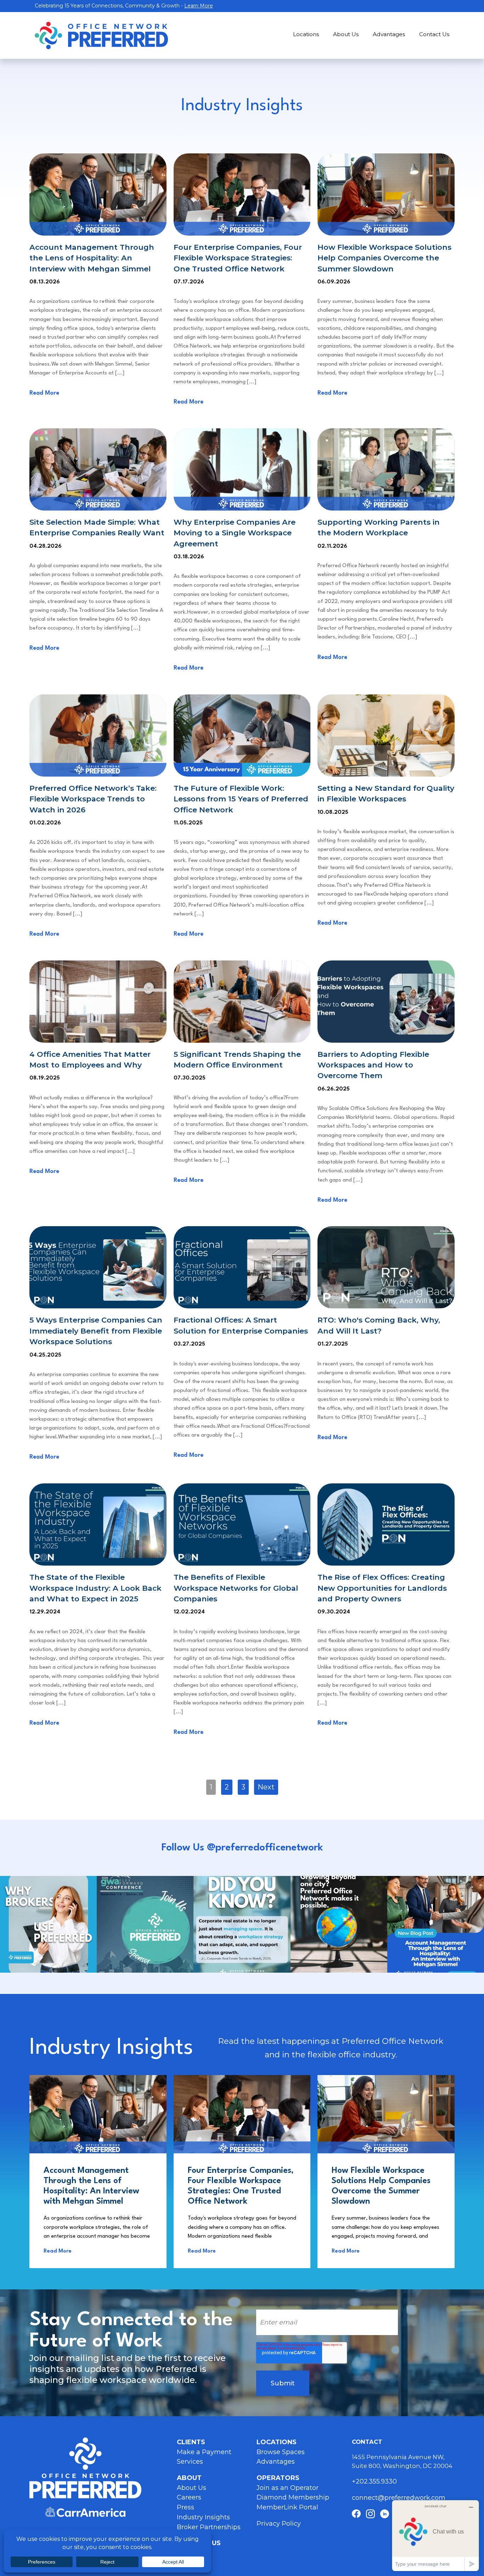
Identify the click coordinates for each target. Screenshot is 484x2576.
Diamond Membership (293, 2497)
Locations (306, 34)
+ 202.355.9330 (375, 2481)
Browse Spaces (281, 2452)
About (189, 2478)
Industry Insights (203, 2517)
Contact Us (434, 34)
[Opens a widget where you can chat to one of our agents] (435, 2535)
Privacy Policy (279, 2524)
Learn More (199, 6)
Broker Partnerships (209, 2527)
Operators (278, 2478)
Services (190, 2462)
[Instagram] (370, 2514)
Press (185, 2507)
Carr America (85, 2512)
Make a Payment (204, 2452)
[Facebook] (356, 2514)
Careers (189, 2497)
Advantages (389, 34)
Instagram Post (48, 1924)
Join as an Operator (288, 2488)
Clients (191, 2442)
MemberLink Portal (287, 2507)
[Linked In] (385, 2514)
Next (266, 1787)
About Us (346, 34)
